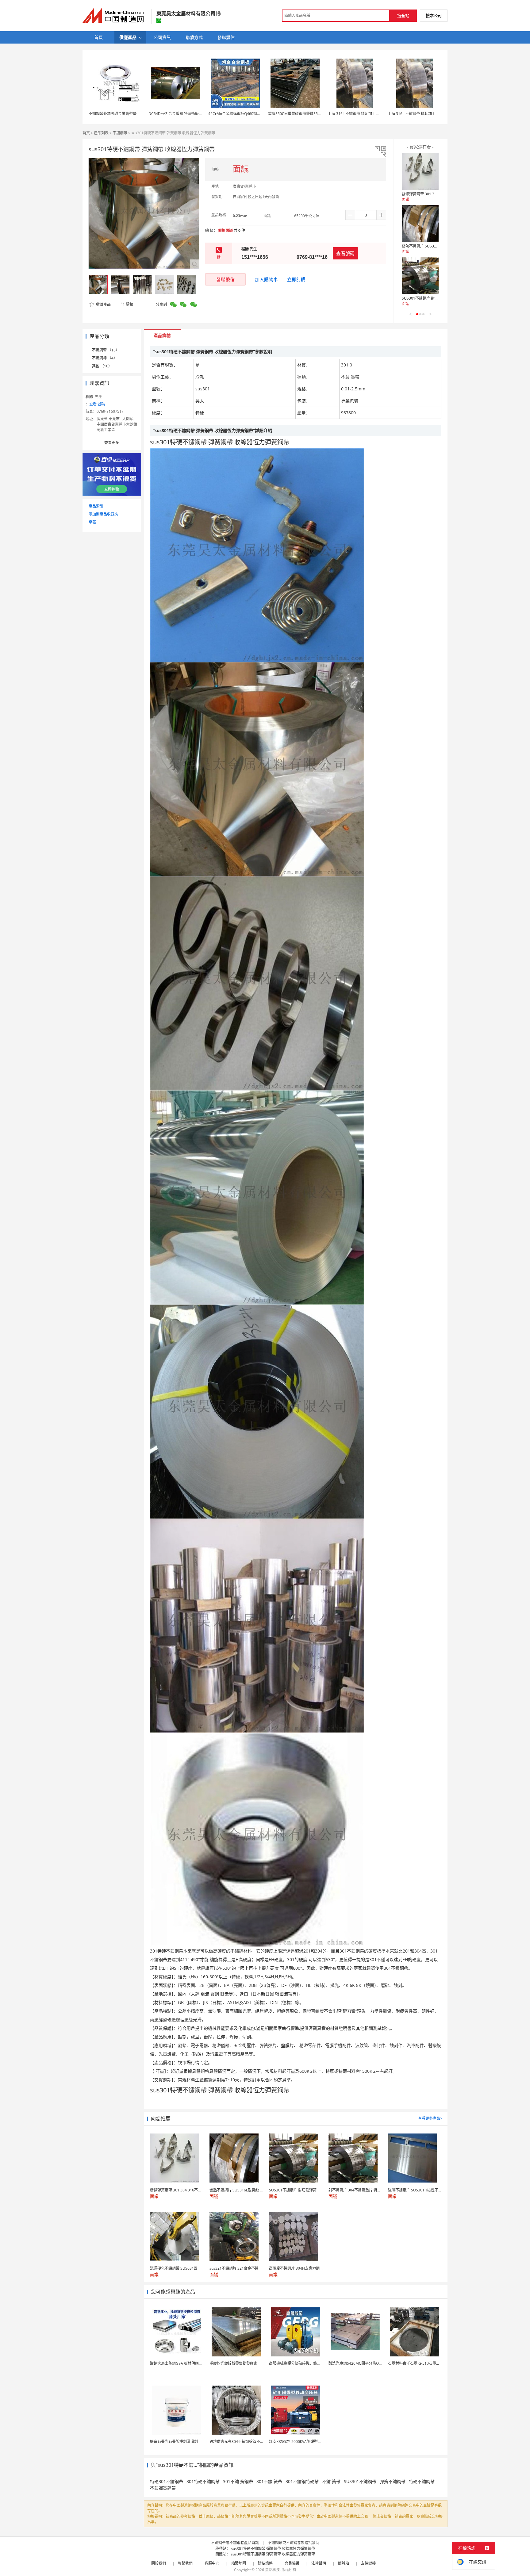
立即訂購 (296, 279)
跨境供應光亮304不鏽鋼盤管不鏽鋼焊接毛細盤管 (250, 2442)
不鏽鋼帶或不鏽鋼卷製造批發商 (294, 2543)
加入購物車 (266, 279)
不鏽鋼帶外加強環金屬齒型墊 (113, 114)
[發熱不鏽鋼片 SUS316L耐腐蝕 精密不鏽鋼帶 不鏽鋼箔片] (420, 224)
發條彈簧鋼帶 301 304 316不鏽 (428, 194)
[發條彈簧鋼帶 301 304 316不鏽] (420, 171)
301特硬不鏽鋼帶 (203, 2481)
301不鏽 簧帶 (269, 2481)
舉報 (129, 304)
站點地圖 (239, 2563)
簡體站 (344, 2563)
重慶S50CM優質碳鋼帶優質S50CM (297, 114)
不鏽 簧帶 (331, 2481)
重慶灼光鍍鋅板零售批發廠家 (233, 2363)
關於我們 (159, 2563)
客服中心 (212, 2563)
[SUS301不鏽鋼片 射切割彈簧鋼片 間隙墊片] (420, 276)
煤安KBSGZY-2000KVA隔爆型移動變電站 (303, 2442)
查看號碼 (345, 253)
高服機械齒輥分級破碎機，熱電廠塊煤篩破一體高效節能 (315, 2363)
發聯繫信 (225, 279)
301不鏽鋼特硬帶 (302, 2481)
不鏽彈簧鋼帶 (163, 2488)
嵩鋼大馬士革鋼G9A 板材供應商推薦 (180, 2363)
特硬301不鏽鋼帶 (167, 2481)
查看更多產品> (430, 2118)
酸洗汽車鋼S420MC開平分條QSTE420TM (363, 2363)
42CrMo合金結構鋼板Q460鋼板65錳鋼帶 (242, 114)
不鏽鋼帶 (120, 133)
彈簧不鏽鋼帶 (393, 2481)
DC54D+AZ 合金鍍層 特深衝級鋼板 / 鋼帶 (182, 114)
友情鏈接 (368, 2563)
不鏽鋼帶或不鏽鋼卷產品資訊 (235, 2543)
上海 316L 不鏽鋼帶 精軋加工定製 (355, 114)
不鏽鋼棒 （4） (105, 358)
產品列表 (101, 133)
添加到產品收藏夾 (103, 514)
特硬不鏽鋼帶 (422, 2481)
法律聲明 (319, 2563)
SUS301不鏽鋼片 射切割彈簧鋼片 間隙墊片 (437, 298)
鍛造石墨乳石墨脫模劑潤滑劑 (174, 2442)
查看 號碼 (97, 404)
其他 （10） (102, 366)
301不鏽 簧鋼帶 (238, 2481)
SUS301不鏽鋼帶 (360, 2481)
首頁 (86, 133)
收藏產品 (103, 304)
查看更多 (112, 443)
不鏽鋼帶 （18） (106, 350)
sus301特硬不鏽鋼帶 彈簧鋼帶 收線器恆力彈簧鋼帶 (273, 2549)
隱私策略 (265, 2563)
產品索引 (96, 506)
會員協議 (292, 2563)
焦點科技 (272, 2570)
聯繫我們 (185, 2563)
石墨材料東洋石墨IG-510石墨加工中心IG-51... (425, 2363)
